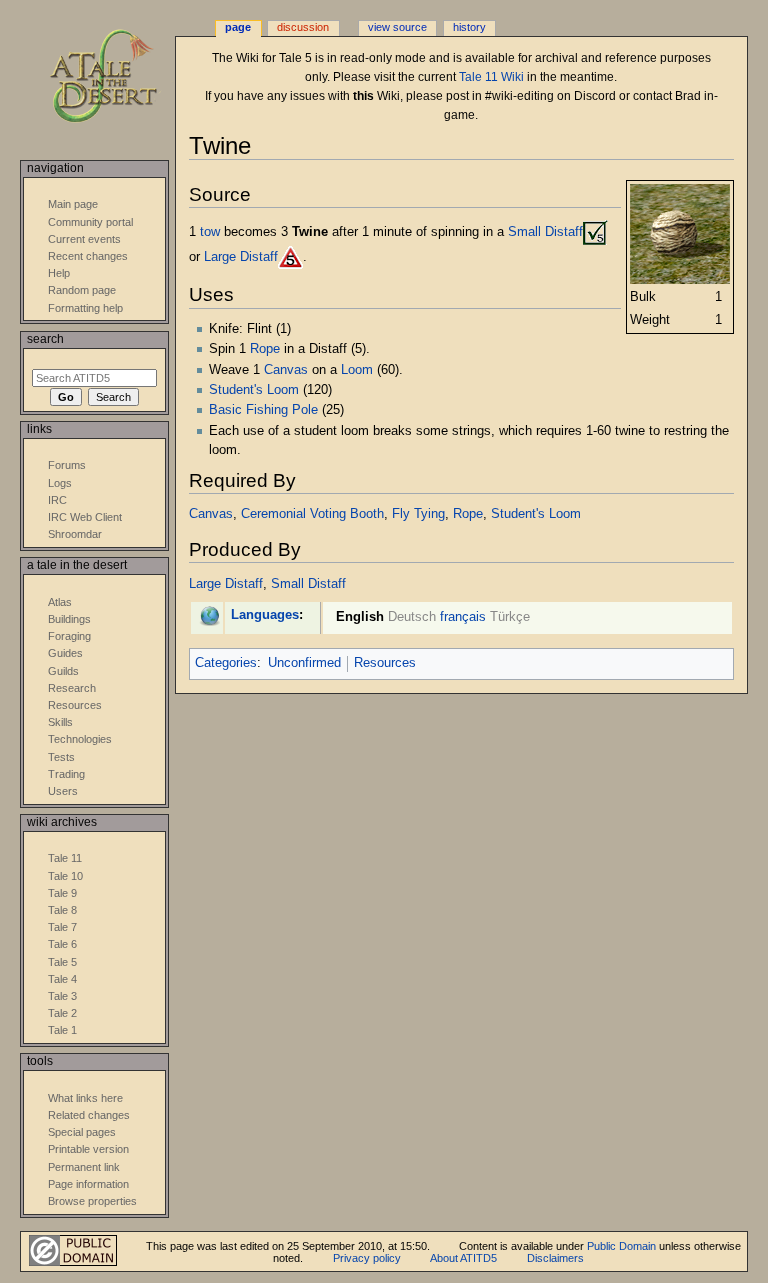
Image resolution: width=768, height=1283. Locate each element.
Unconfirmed (304, 663)
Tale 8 (62, 910)
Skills (60, 722)
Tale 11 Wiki (491, 77)
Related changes (89, 1115)
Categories (226, 663)
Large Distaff (241, 256)
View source (397, 27)
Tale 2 (62, 1013)
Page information (88, 1184)
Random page (82, 290)
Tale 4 (62, 979)
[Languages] (209, 615)
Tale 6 (62, 944)
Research (72, 688)
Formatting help (85, 308)
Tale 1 (62, 1030)
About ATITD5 (463, 1258)
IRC (57, 500)
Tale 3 (62, 996)
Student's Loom (254, 390)
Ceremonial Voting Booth (312, 514)
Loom (357, 370)
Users (63, 791)
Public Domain (621, 1246)
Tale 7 (62, 927)
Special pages (82, 1132)
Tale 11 (65, 858)
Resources (385, 663)
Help (59, 273)
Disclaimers (555, 1258)
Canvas (286, 370)
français (463, 617)
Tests (61, 757)
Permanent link (84, 1167)
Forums (67, 465)
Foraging (69, 636)
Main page (73, 204)
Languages (265, 615)
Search (45, 339)
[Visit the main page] (117, 77)
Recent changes (88, 256)
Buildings (69, 619)
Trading (66, 774)
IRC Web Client (85, 517)
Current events (84, 239)
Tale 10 (65, 876)
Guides (65, 653)
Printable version (88, 1149)
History (469, 27)
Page (238, 27)
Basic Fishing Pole (263, 410)
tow (210, 231)
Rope (265, 349)
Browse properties (92, 1201)
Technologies (80, 739)
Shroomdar (75, 534)
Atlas (60, 602)
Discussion (303, 27)
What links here (85, 1098)
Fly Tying (418, 514)
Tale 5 (62, 962)
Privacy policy (367, 1258)
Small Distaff (545, 231)
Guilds (63, 671)
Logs (60, 483)
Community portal (90, 222)
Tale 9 (62, 893)
